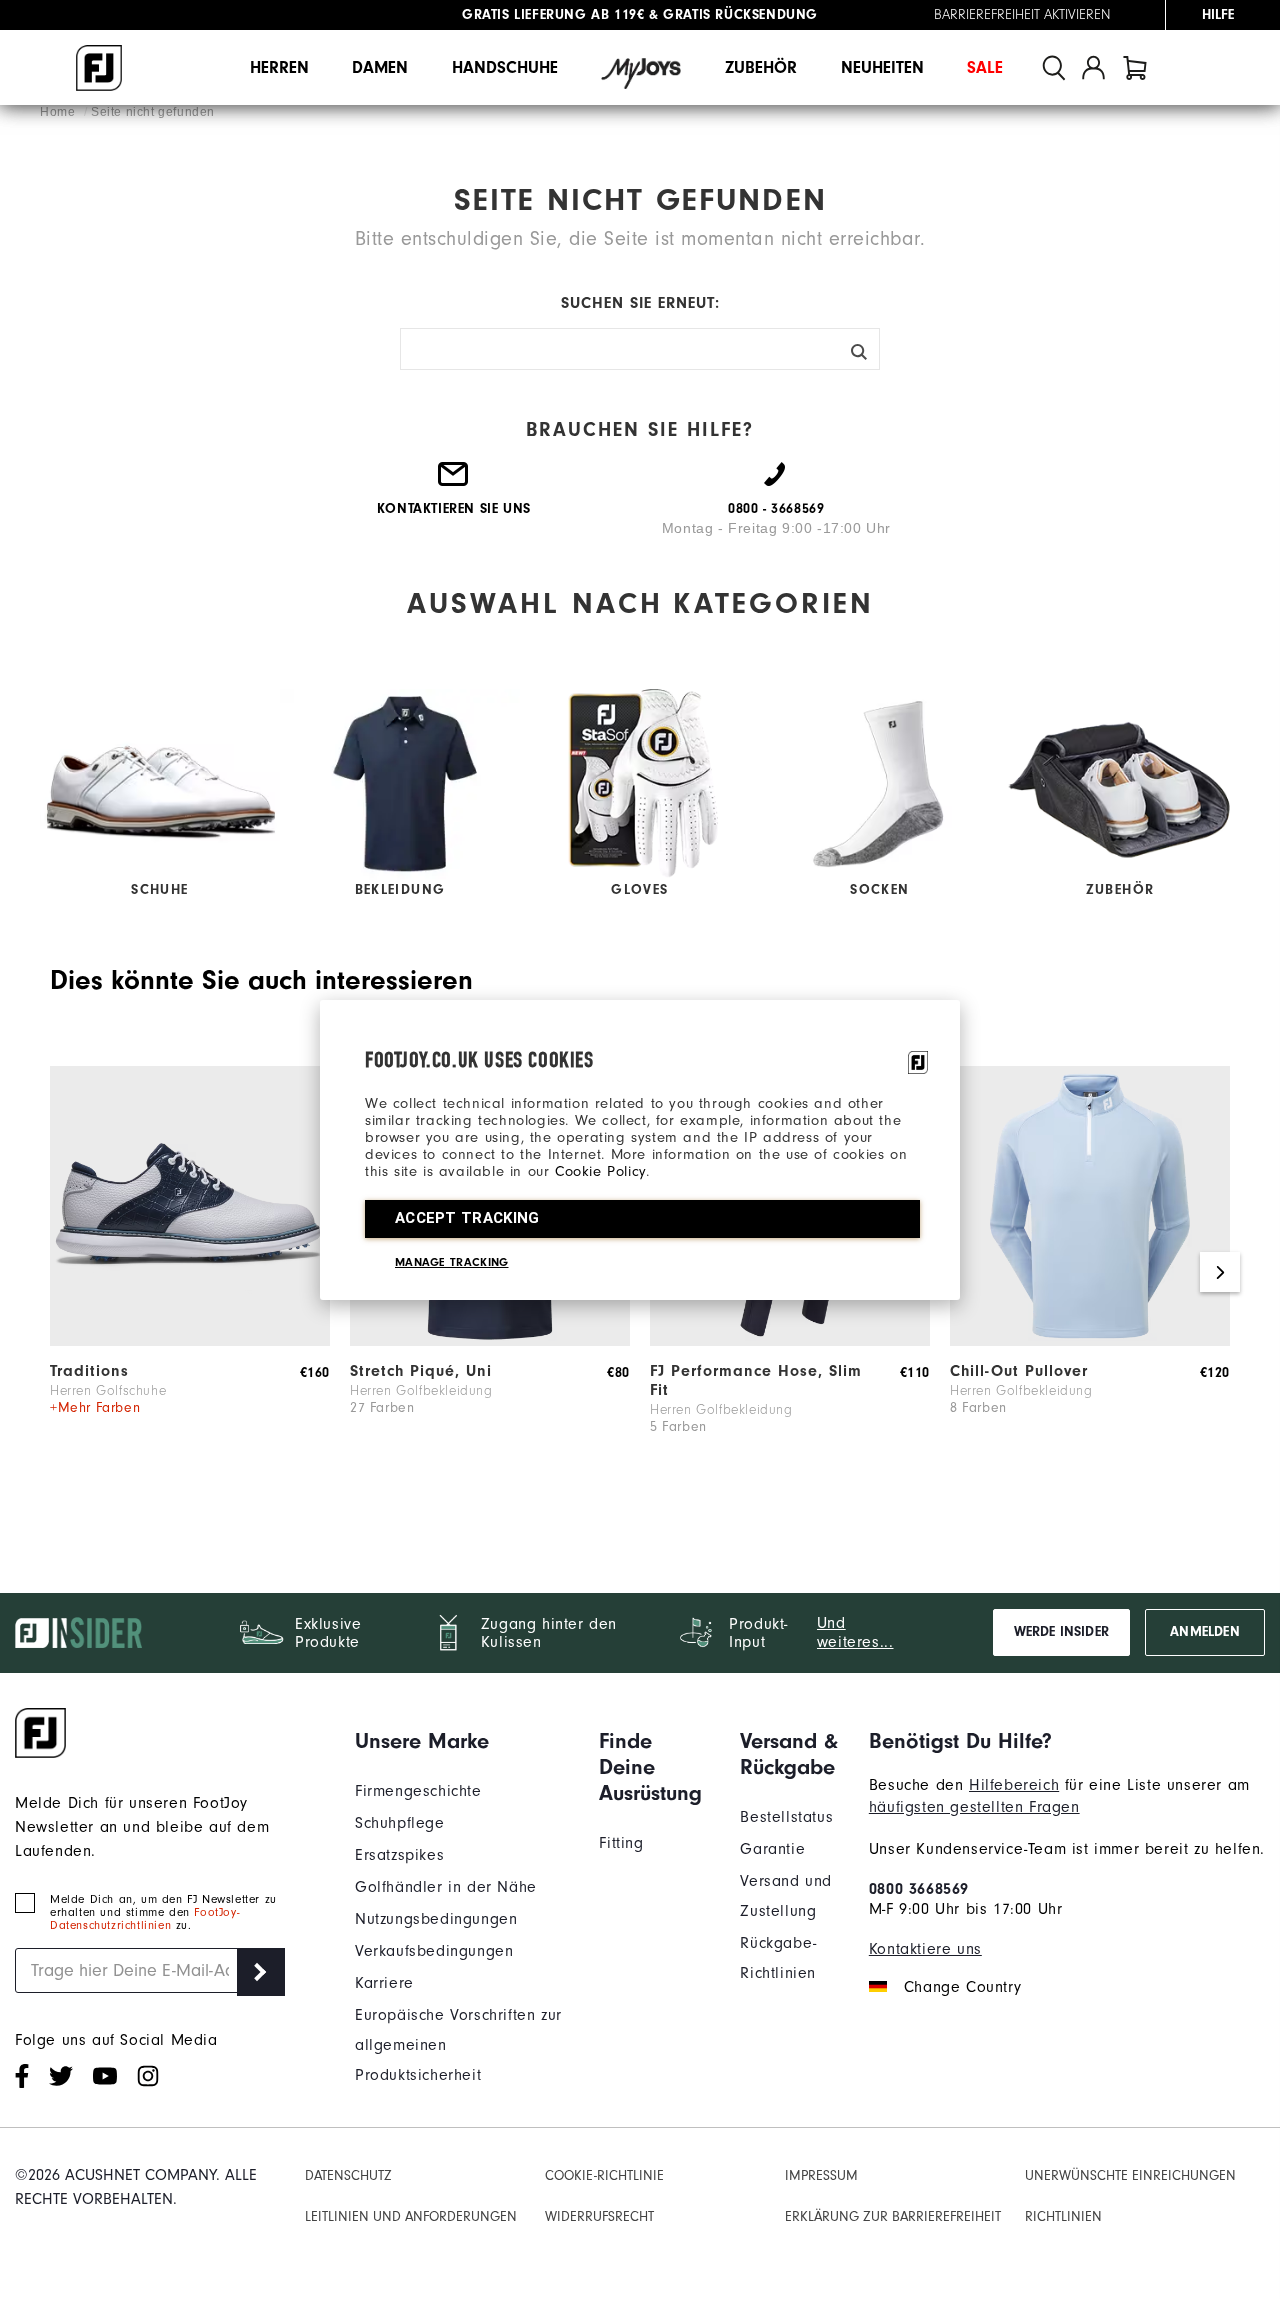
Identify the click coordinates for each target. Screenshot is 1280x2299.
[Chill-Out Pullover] (1090, 1341)
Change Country (962, 1987)
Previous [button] (60, 1272)
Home (59, 112)
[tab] (1135, 67)
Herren (279, 67)
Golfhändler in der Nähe (446, 1887)
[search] (1054, 67)
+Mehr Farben (95, 1408)
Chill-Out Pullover (1019, 1371)
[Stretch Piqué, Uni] (490, 1341)
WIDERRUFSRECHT (599, 2217)
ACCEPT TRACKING (467, 1218)
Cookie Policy (600, 1171)
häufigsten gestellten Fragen (974, 1807)
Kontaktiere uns (925, 1949)
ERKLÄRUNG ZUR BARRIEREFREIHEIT (893, 2217)
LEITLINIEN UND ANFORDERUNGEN (411, 2217)
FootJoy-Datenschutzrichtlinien (144, 1919)
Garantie (772, 1849)
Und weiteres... (855, 1632)
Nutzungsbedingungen (436, 1919)
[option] (190, 1273)
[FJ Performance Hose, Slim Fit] (790, 1341)
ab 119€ (553, 15)
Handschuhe (505, 67)
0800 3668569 (919, 1889)
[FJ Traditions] (190, 1341)
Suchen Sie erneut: (640, 303)
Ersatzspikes (399, 1855)
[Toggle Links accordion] (462, 1741)
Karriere (384, 1983)
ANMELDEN (1204, 1632)
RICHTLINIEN (1063, 2217)
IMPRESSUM (821, 2176)
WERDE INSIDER (1061, 1632)
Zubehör (761, 67)
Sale (985, 67)
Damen (380, 67)
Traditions (89, 1371)
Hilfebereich (1014, 1785)
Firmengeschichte (418, 1791)
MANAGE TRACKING (452, 1262)
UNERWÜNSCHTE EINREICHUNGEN (1130, 2176)
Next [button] (1220, 1272)
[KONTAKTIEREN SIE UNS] (454, 482)
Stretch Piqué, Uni (421, 1371)
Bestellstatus (786, 1817)
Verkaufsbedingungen (434, 1951)
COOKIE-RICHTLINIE (604, 2176)
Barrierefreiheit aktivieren (1022, 15)
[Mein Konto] (1093, 67)
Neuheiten (882, 67)
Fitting (621, 1843)
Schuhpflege (400, 1823)
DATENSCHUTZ (348, 2176)
